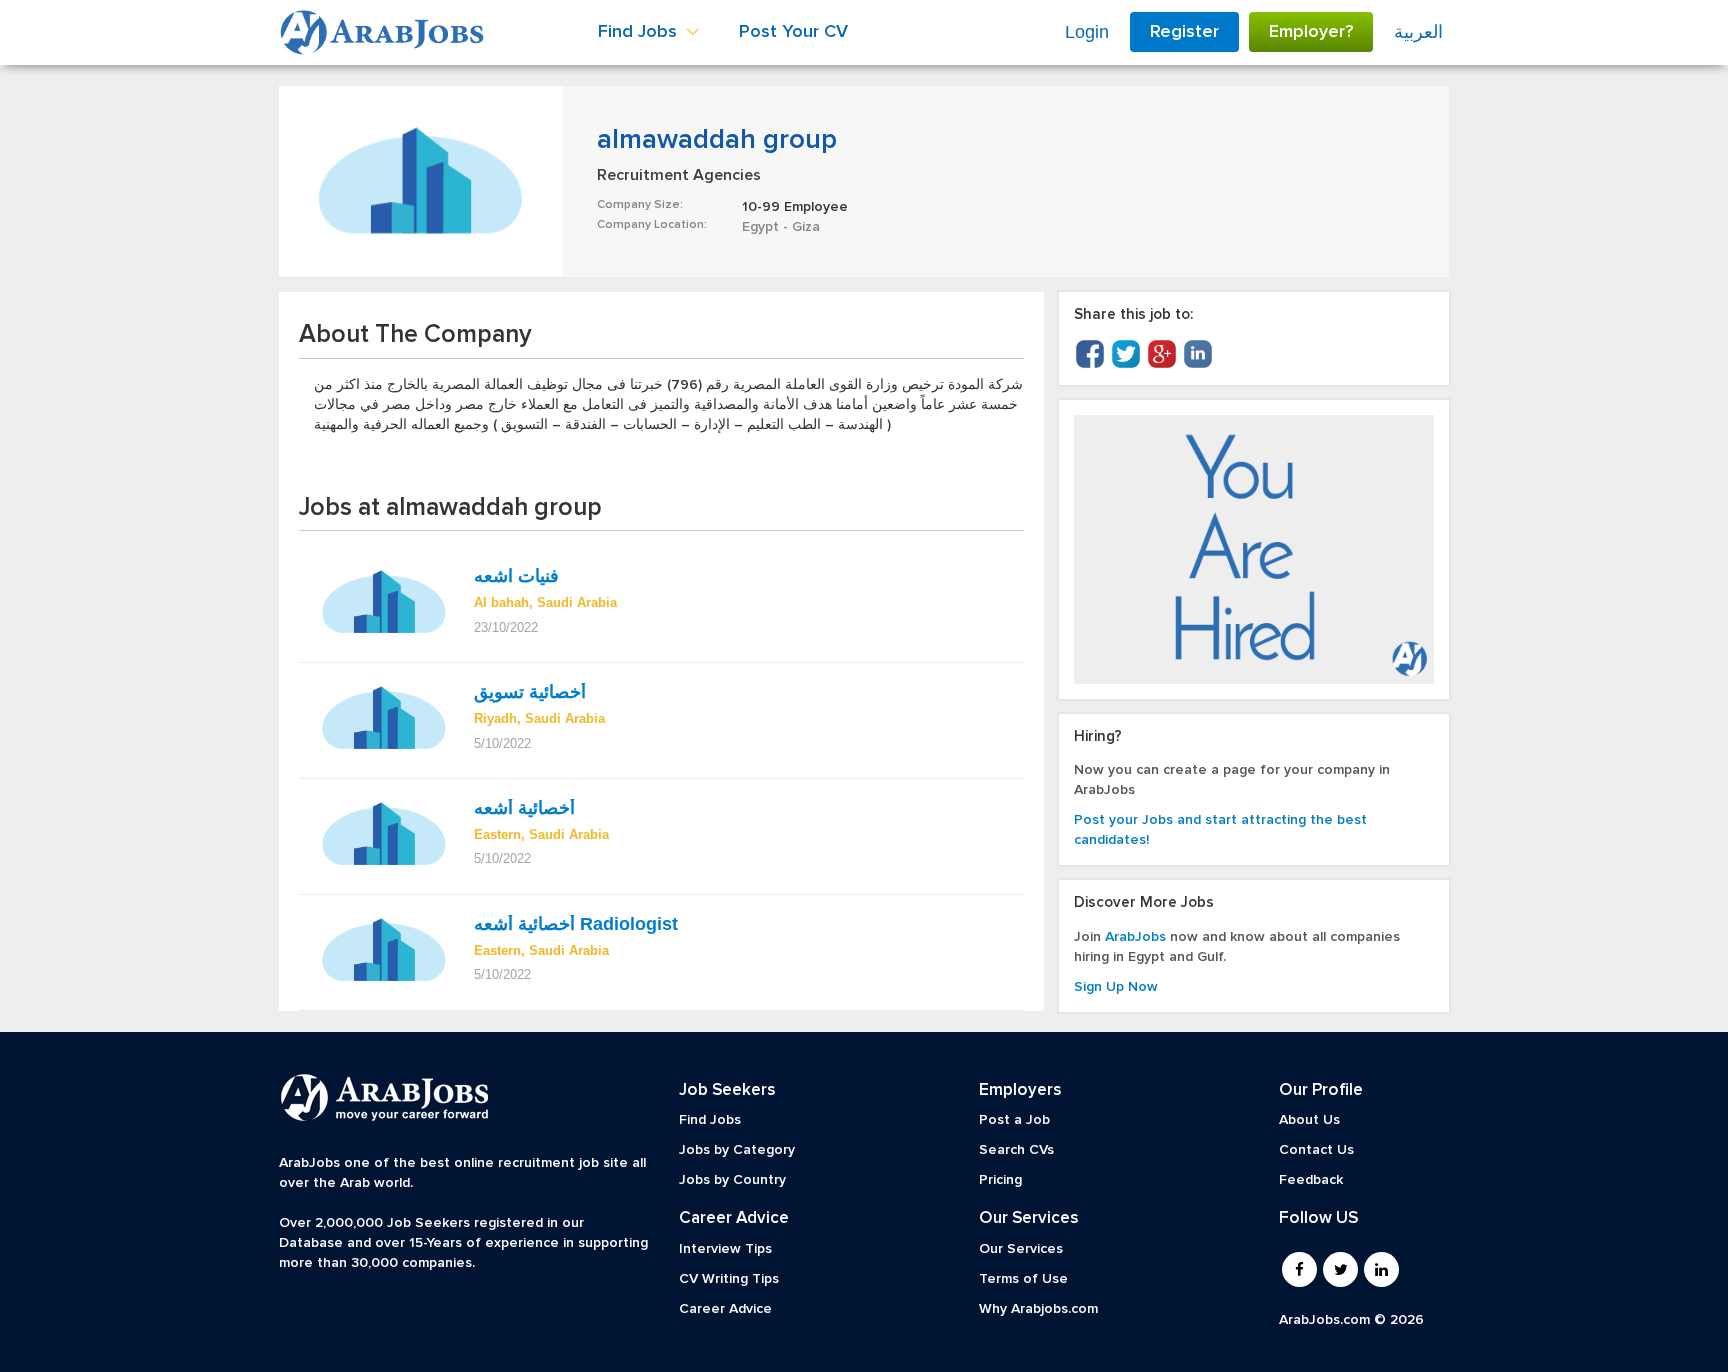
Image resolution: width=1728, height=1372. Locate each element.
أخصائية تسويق (532, 692)
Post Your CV (793, 32)
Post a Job (1014, 1120)
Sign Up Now (1116, 987)
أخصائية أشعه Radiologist (576, 924)
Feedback (1311, 1180)
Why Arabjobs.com (1038, 1309)
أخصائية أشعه (524, 808)
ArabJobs (1135, 937)
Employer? (1311, 32)
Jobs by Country (732, 1180)
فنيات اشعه (519, 576)
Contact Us (1316, 1150)
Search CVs (1016, 1150)
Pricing (1000, 1180)
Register (1184, 32)
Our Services (1021, 1249)
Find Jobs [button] (640, 32)
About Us (1309, 1120)
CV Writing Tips (729, 1279)
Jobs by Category (737, 1150)
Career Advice (725, 1309)
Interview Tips (725, 1249)
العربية (1418, 32)
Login (1087, 32)
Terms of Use (1023, 1279)
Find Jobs (710, 1120)
